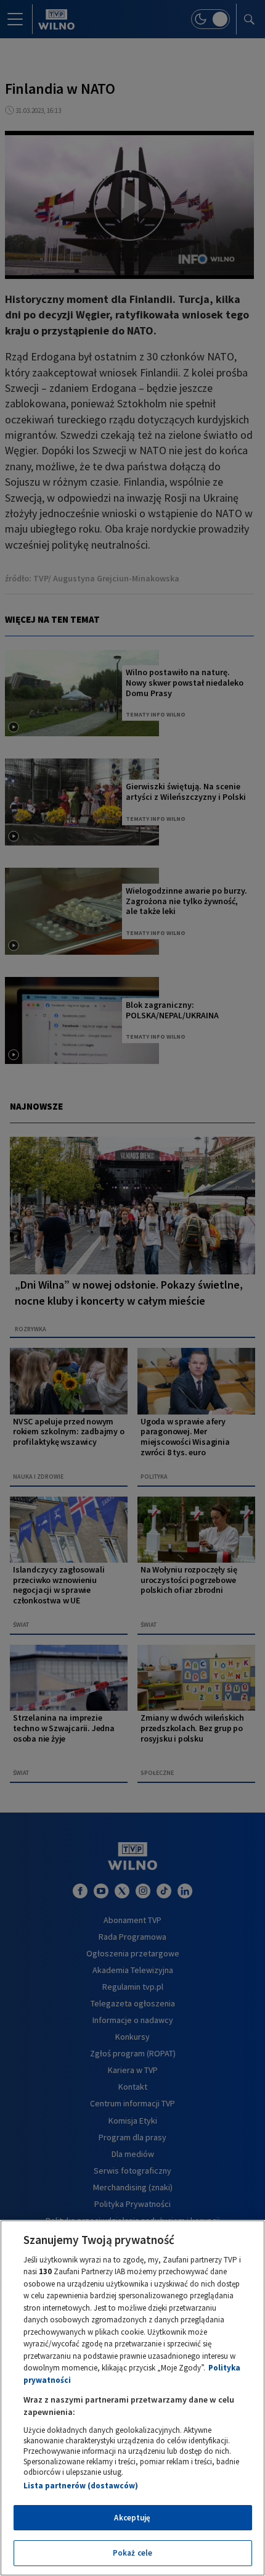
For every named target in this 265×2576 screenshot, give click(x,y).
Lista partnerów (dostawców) (81, 2486)
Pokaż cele (132, 2553)
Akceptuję (132, 2518)
